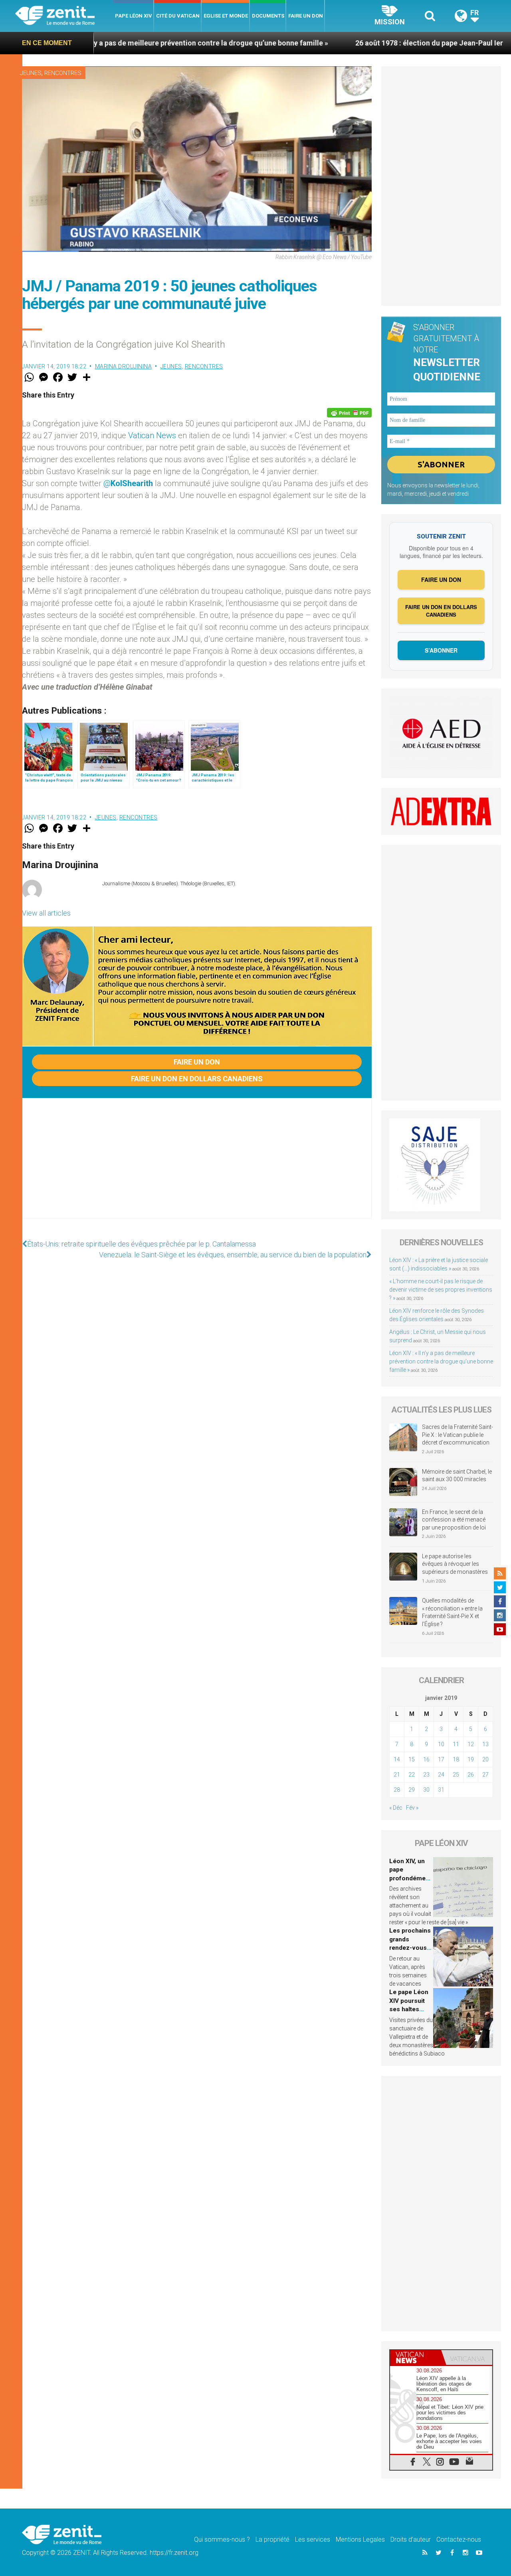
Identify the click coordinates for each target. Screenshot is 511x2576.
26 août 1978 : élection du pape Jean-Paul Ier (335, 43)
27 (485, 1775)
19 (471, 1759)
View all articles (46, 913)
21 (397, 1775)
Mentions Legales (360, 2539)
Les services (313, 2539)
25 (456, 1775)
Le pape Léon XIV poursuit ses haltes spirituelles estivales (409, 2009)
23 (426, 1775)
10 (441, 1744)
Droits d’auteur (411, 2539)
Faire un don (306, 16)
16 (426, 1759)
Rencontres (63, 73)
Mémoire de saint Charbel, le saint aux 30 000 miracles (457, 1476)
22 (412, 1775)
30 (426, 1790)
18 (456, 1759)
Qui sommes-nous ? (222, 2539)
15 (412, 1759)
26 (471, 1775)
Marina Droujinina (124, 366)
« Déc (396, 1808)
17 (441, 1759)
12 (471, 1744)
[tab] (416, 2357)
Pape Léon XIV (134, 16)
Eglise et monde (226, 16)
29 (412, 1790)
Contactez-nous (459, 2539)
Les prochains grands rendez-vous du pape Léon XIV (410, 1948)
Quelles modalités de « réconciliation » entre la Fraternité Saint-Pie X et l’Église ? (452, 1612)
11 (456, 1744)
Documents (268, 16)
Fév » (412, 1808)
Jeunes (31, 73)
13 (485, 1744)
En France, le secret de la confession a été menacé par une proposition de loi (454, 1520)
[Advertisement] (197, 1166)
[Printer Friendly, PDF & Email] (349, 413)
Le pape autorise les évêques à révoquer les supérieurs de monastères (455, 1564)
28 (397, 1790)
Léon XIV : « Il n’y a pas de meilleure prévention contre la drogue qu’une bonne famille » (441, 1361)
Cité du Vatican (178, 16)
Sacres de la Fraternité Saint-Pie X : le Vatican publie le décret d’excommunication (458, 1435)
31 (441, 1790)
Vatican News (152, 435)
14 (397, 1759)
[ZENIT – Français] (64, 16)
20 (485, 1759)
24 (441, 1775)
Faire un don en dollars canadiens (197, 1079)
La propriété (272, 2539)
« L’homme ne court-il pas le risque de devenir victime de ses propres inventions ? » (441, 1290)
